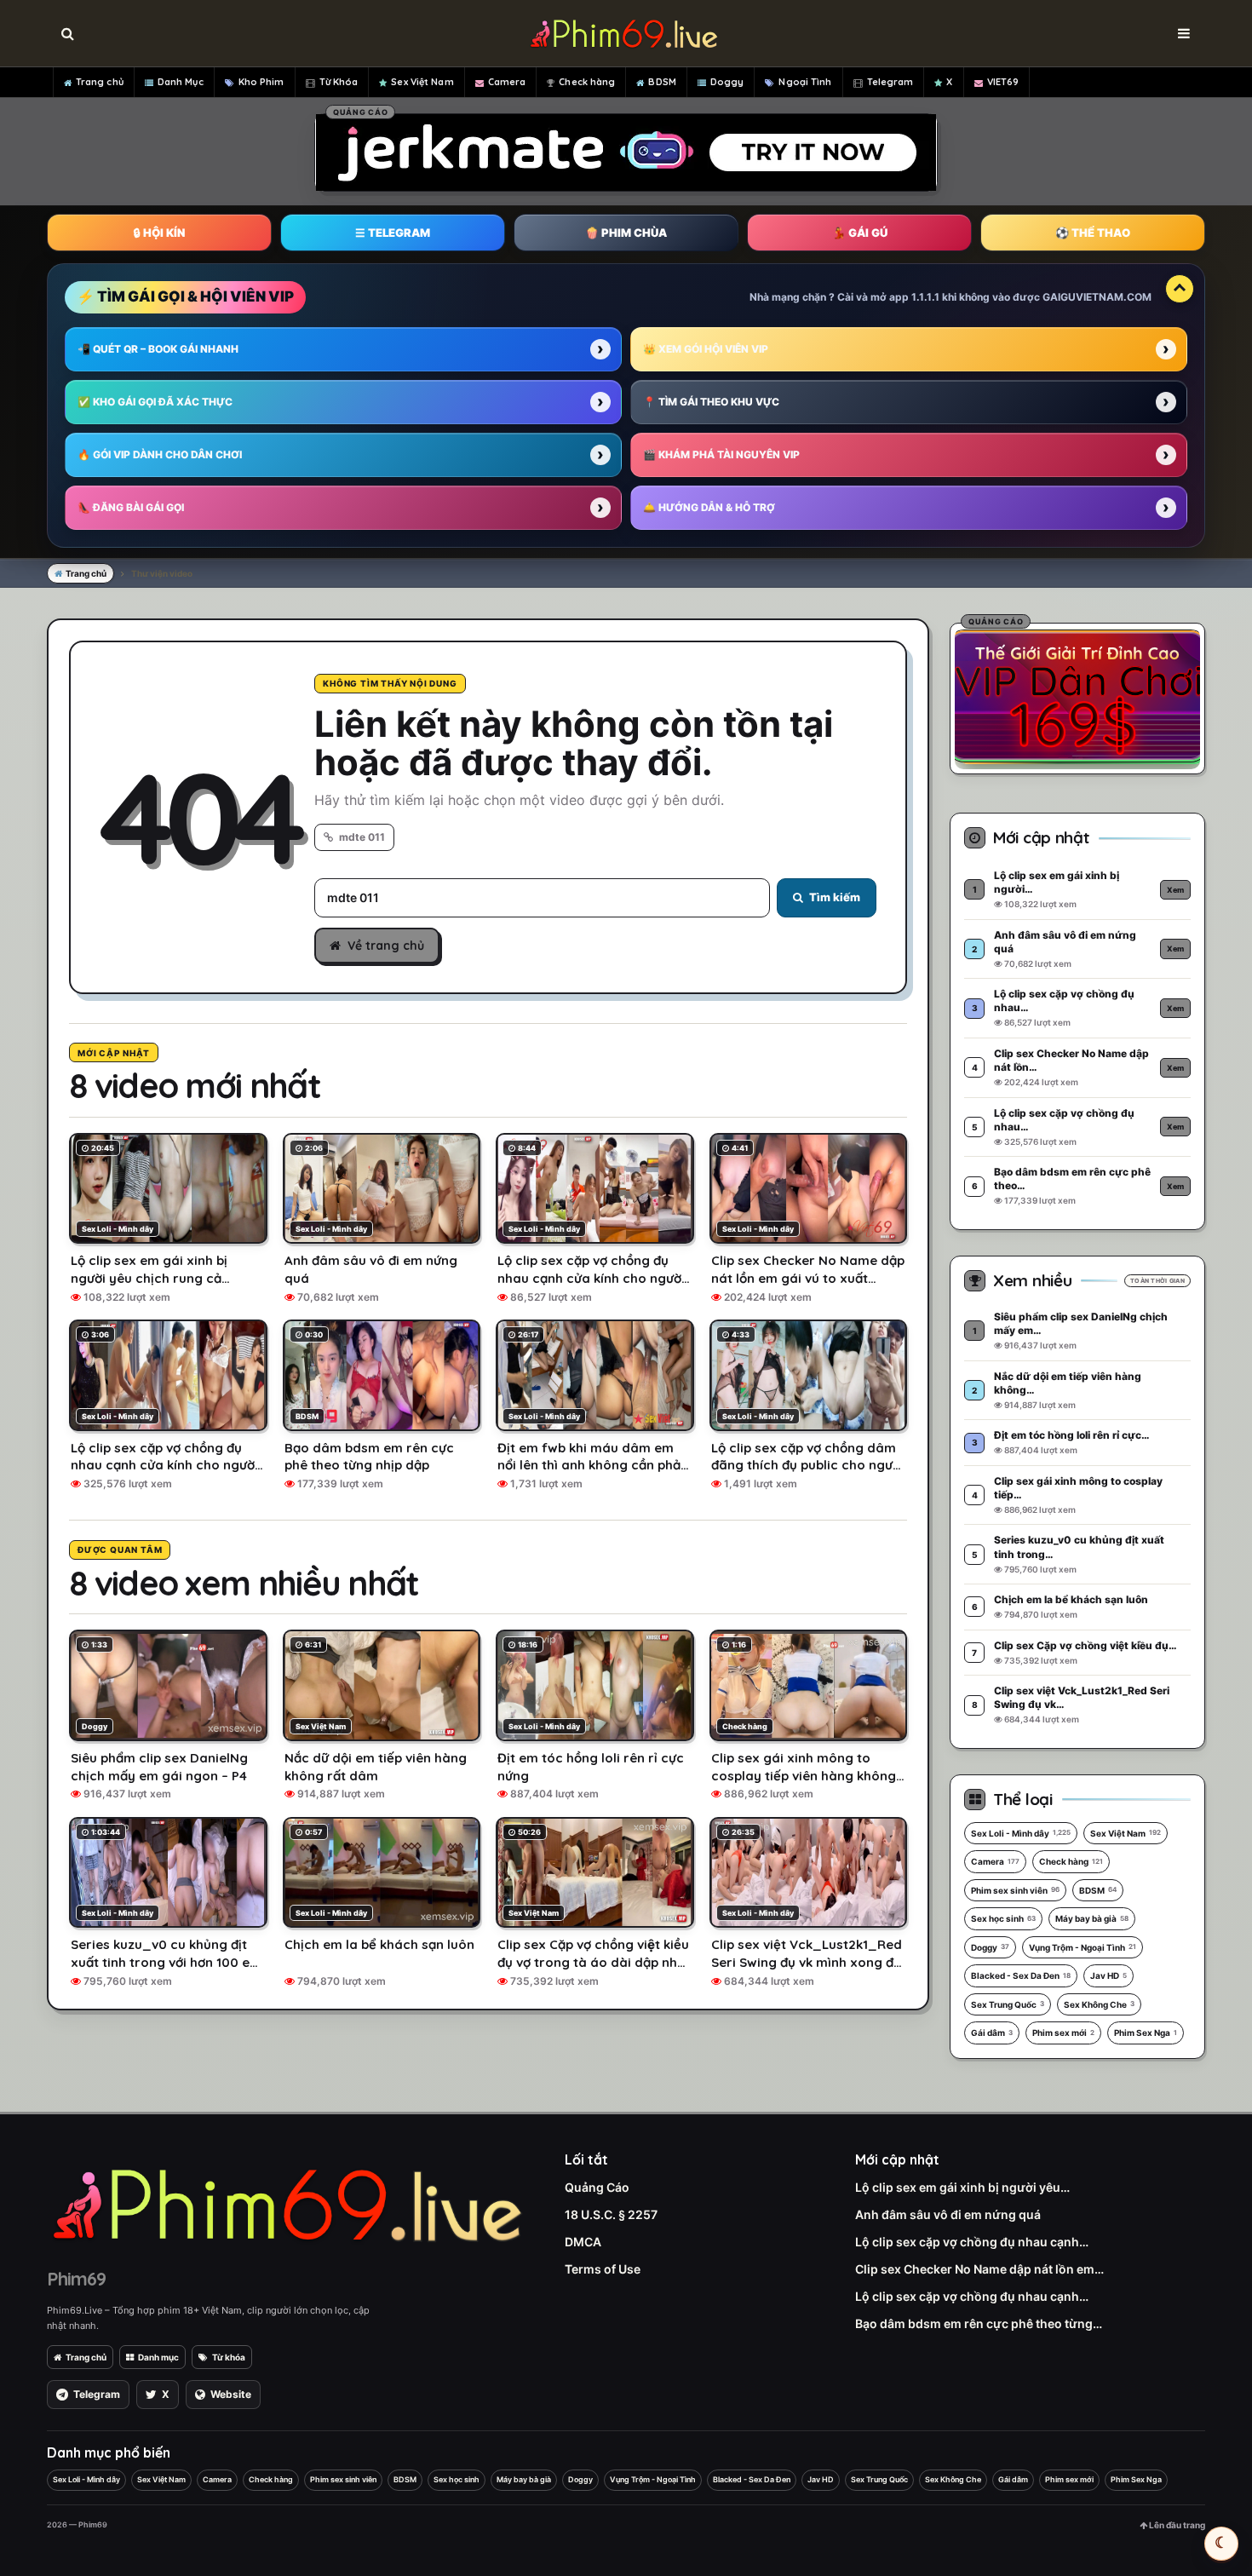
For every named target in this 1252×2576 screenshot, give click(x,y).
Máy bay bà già (1092, 1918)
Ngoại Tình (805, 82)
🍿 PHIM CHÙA (626, 233)
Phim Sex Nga (1146, 2033)
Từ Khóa (339, 82)
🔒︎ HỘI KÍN (159, 233)
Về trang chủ (386, 946)
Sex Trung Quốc (1008, 2004)
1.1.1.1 (925, 297)
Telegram (890, 82)
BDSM (662, 82)
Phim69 (76, 2279)
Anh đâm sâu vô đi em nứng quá (948, 2214)
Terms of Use (603, 2269)
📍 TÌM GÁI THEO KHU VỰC (711, 402)
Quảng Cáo (597, 2187)
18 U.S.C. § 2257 (611, 2214)
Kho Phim (261, 82)
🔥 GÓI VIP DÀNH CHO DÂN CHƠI (160, 454)
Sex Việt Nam (422, 82)
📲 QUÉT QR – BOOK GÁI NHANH (158, 349)
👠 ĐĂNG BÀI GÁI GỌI (131, 507)
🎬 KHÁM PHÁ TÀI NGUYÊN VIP (721, 454)
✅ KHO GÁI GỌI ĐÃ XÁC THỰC (155, 402)
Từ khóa (229, 2357)
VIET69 (1003, 82)
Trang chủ (100, 82)
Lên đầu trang (1176, 2525)
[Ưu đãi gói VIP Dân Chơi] (1077, 696)
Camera (507, 82)
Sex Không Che (1099, 2004)
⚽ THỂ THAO (1093, 233)
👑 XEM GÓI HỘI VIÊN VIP (706, 349)
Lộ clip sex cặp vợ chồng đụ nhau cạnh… (972, 2242)
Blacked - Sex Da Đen (1021, 1975)
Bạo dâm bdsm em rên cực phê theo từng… (979, 2323)
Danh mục (158, 2357)
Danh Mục (181, 82)
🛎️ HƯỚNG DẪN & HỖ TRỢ (709, 507)
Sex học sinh (1003, 1918)
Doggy (727, 82)
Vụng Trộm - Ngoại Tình (1083, 1947)
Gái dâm (992, 2033)
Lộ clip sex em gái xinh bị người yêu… (962, 2187)
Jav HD (1108, 1975)
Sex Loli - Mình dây (1021, 1833)
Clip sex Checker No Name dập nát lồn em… (979, 2269)
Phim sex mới (1063, 2033)
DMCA (583, 2242)
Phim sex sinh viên (1015, 1890)
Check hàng (587, 82)
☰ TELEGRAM (393, 233)
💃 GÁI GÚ (860, 233)
